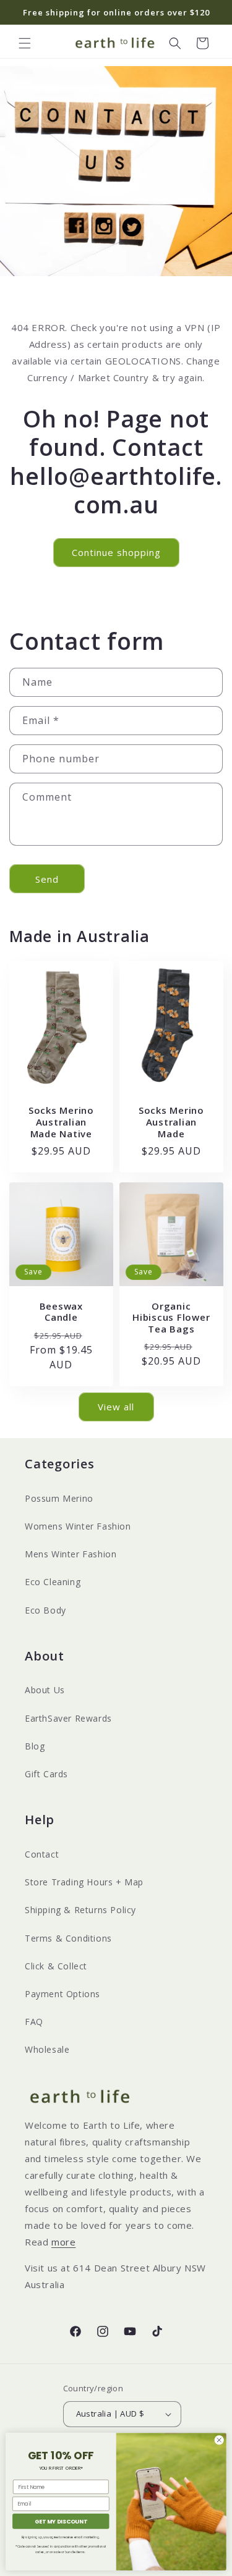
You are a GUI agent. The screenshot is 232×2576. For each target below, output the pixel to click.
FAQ (34, 2022)
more (63, 2242)
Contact (42, 1854)
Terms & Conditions (68, 1938)
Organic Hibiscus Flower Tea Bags (171, 1318)
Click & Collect (56, 1966)
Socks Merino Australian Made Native (61, 1122)
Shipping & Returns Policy (80, 1910)
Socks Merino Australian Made (171, 1122)
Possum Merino (59, 1498)
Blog (35, 1746)
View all (116, 1407)
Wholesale (47, 2049)
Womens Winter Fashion (78, 1526)
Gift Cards (46, 1774)
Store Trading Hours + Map (84, 1882)
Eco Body (45, 1610)
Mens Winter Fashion (71, 1554)
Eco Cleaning (53, 1582)
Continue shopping (116, 552)
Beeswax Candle (61, 1312)
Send (47, 879)
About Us (45, 1690)
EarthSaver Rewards (68, 1718)
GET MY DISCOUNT (61, 2521)
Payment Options (62, 1994)
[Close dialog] (219, 2440)
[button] (25, 43)
